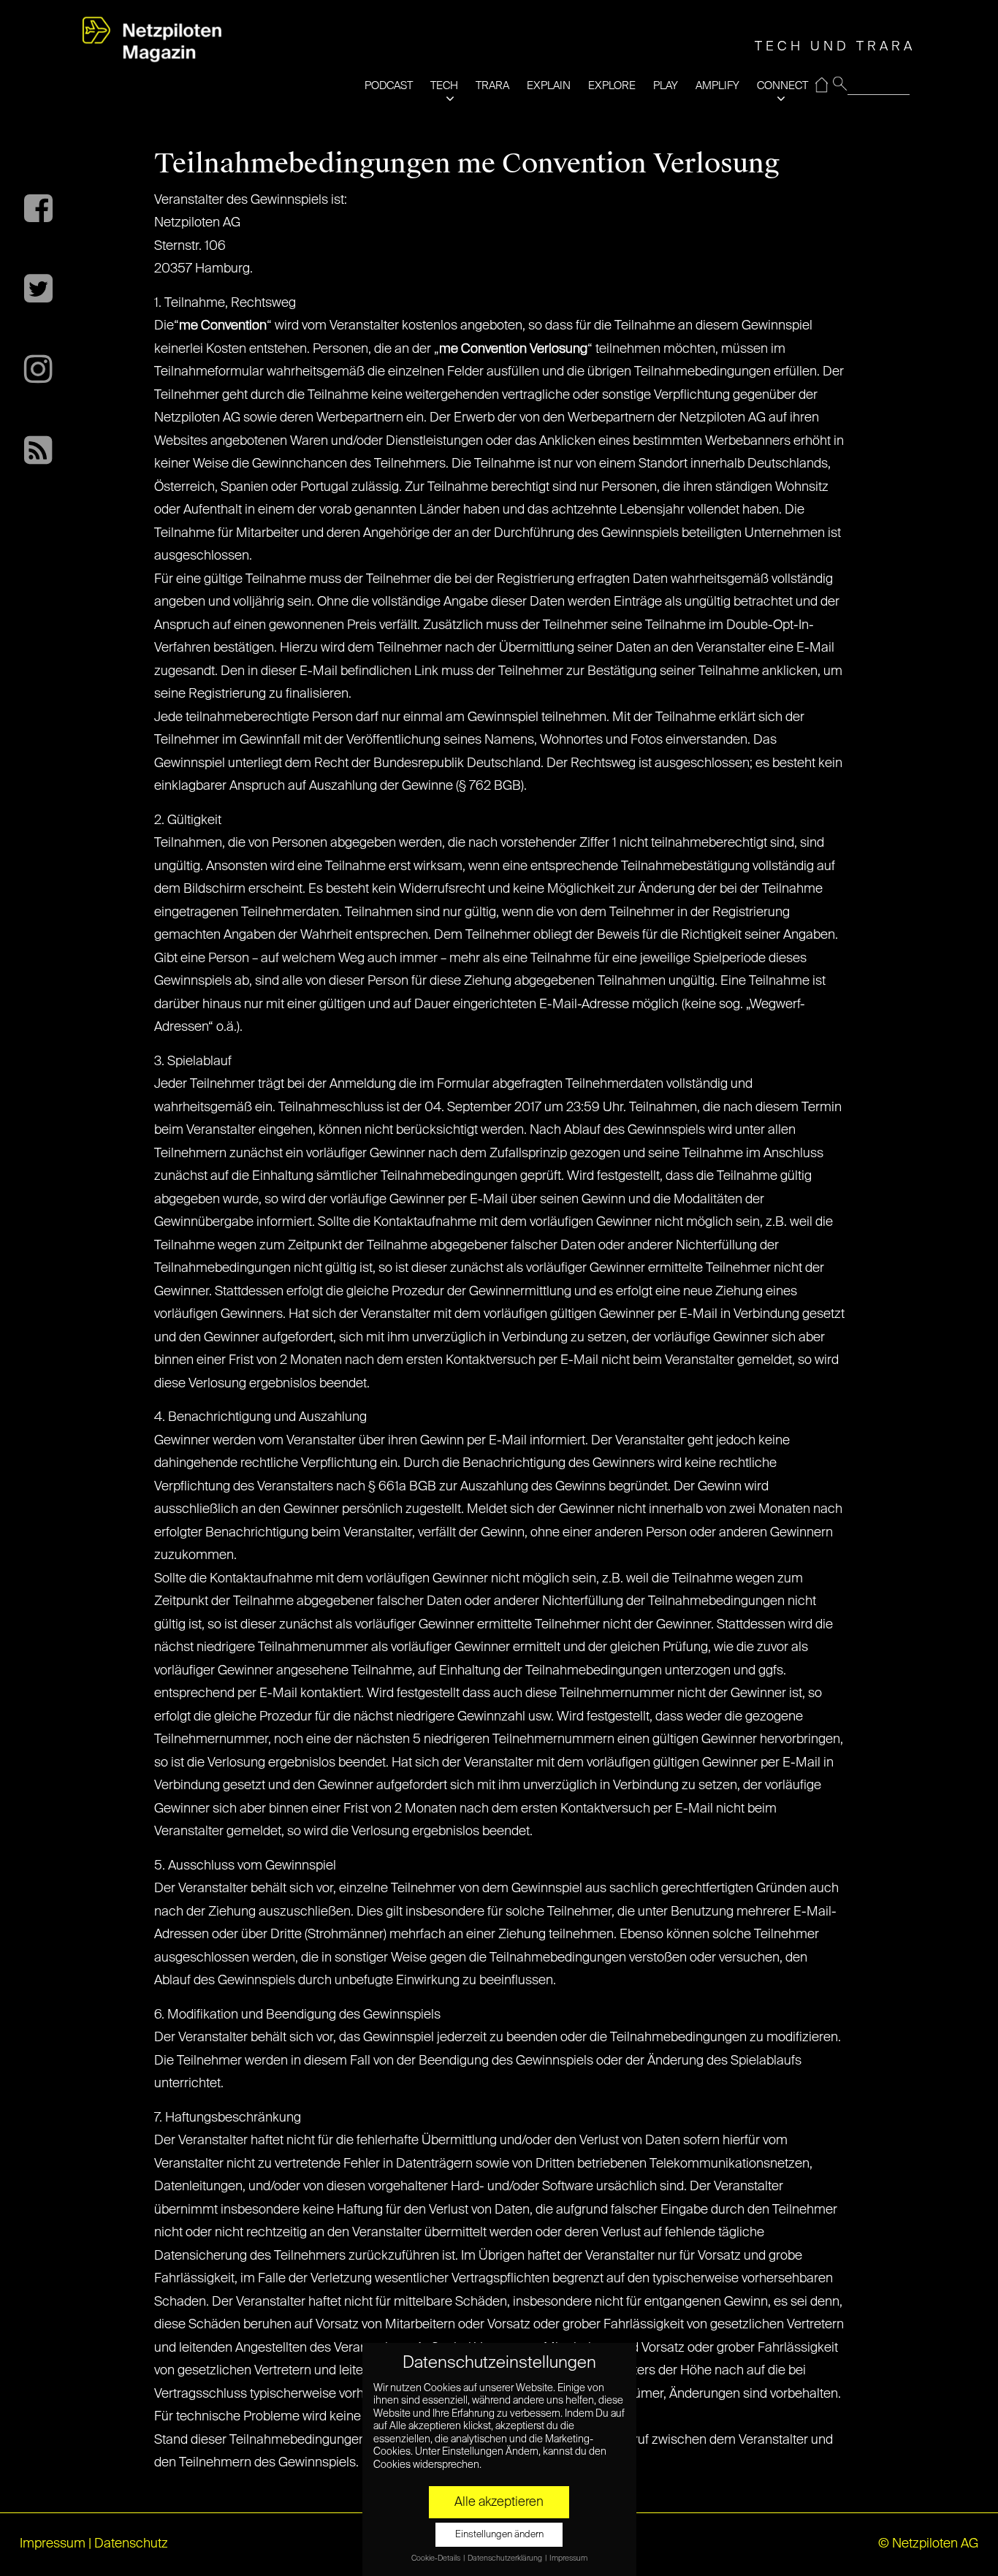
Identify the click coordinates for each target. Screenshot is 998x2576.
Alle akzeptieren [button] (499, 2502)
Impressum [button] (568, 2558)
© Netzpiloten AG (928, 2544)
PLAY (666, 86)
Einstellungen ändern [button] (499, 2535)
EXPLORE (612, 86)
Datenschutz (131, 2544)
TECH (444, 86)
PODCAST (389, 86)
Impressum (53, 2544)
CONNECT (782, 86)
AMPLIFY (717, 86)
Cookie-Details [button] (437, 2558)
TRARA (492, 86)
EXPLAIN (549, 86)
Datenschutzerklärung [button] (506, 2558)
